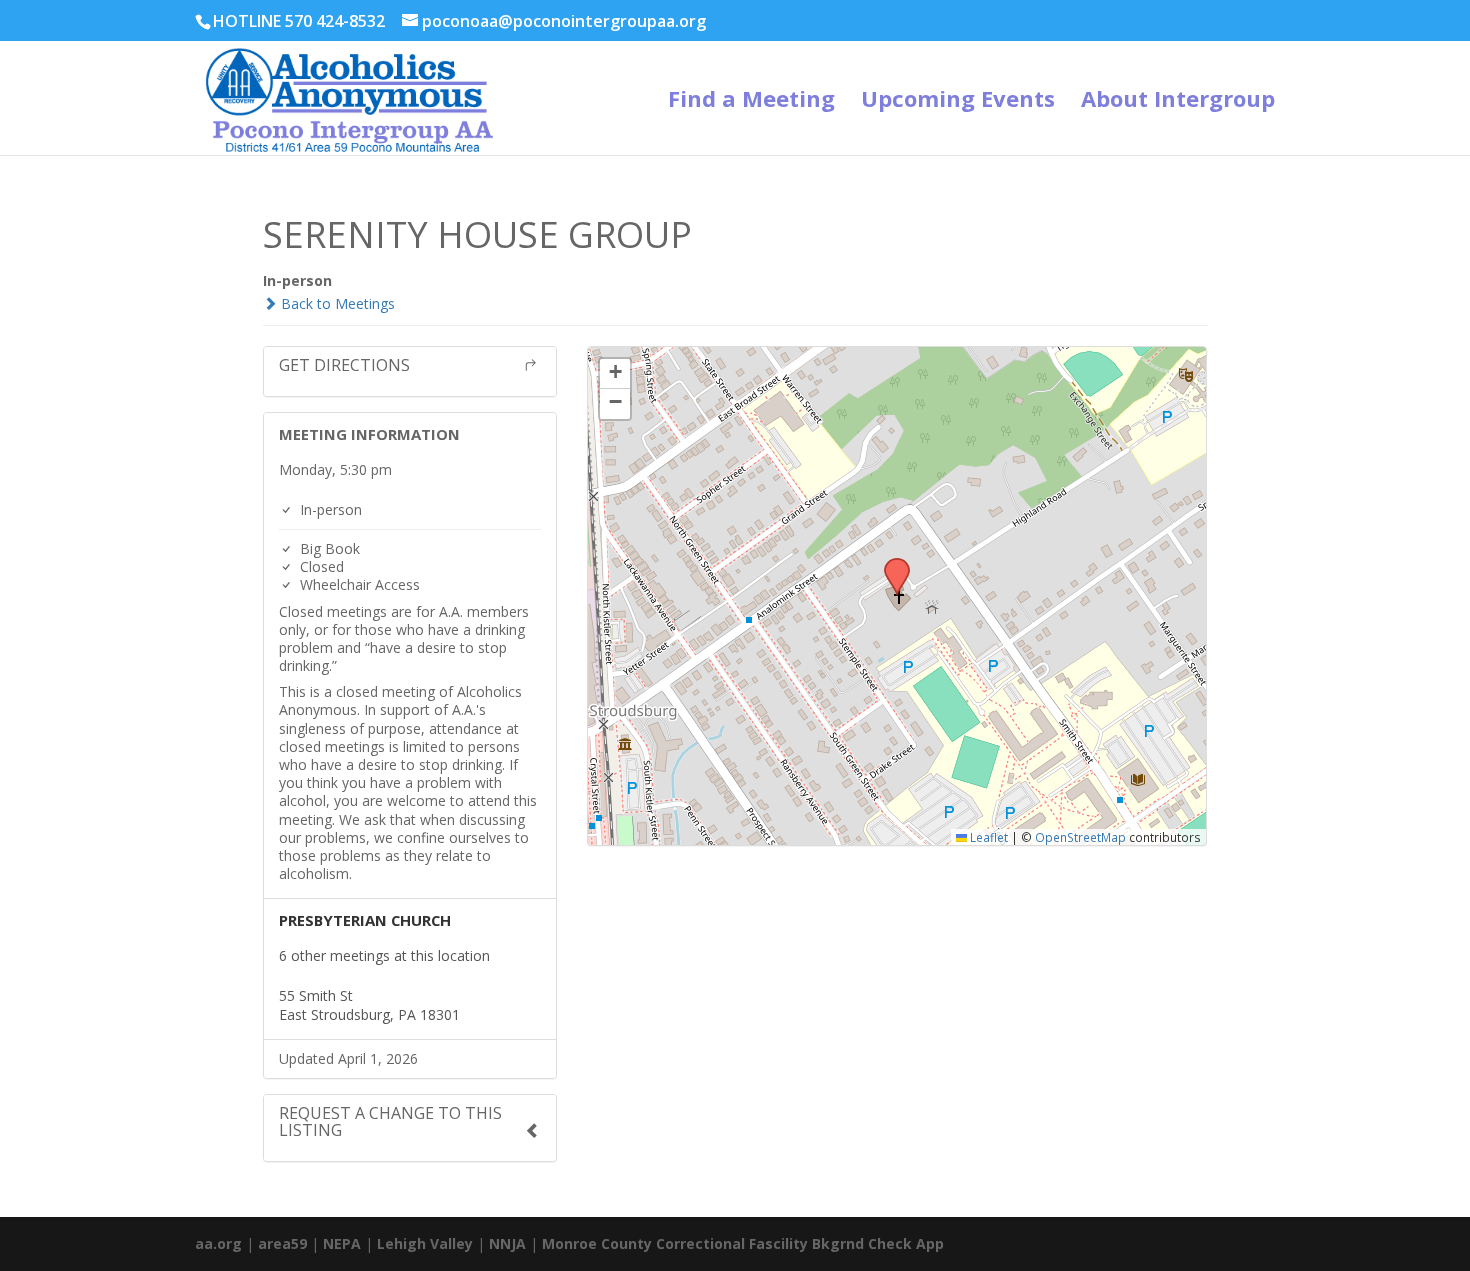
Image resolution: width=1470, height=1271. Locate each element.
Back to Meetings (336, 303)
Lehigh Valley (425, 1243)
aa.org (218, 1243)
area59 (282, 1243)
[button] (890, 564)
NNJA (507, 1243)
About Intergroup (1178, 102)
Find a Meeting (751, 102)
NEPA (342, 1243)
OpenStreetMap (1080, 837)
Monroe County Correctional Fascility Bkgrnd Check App (743, 1243)
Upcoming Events (958, 102)
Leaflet (987, 837)
